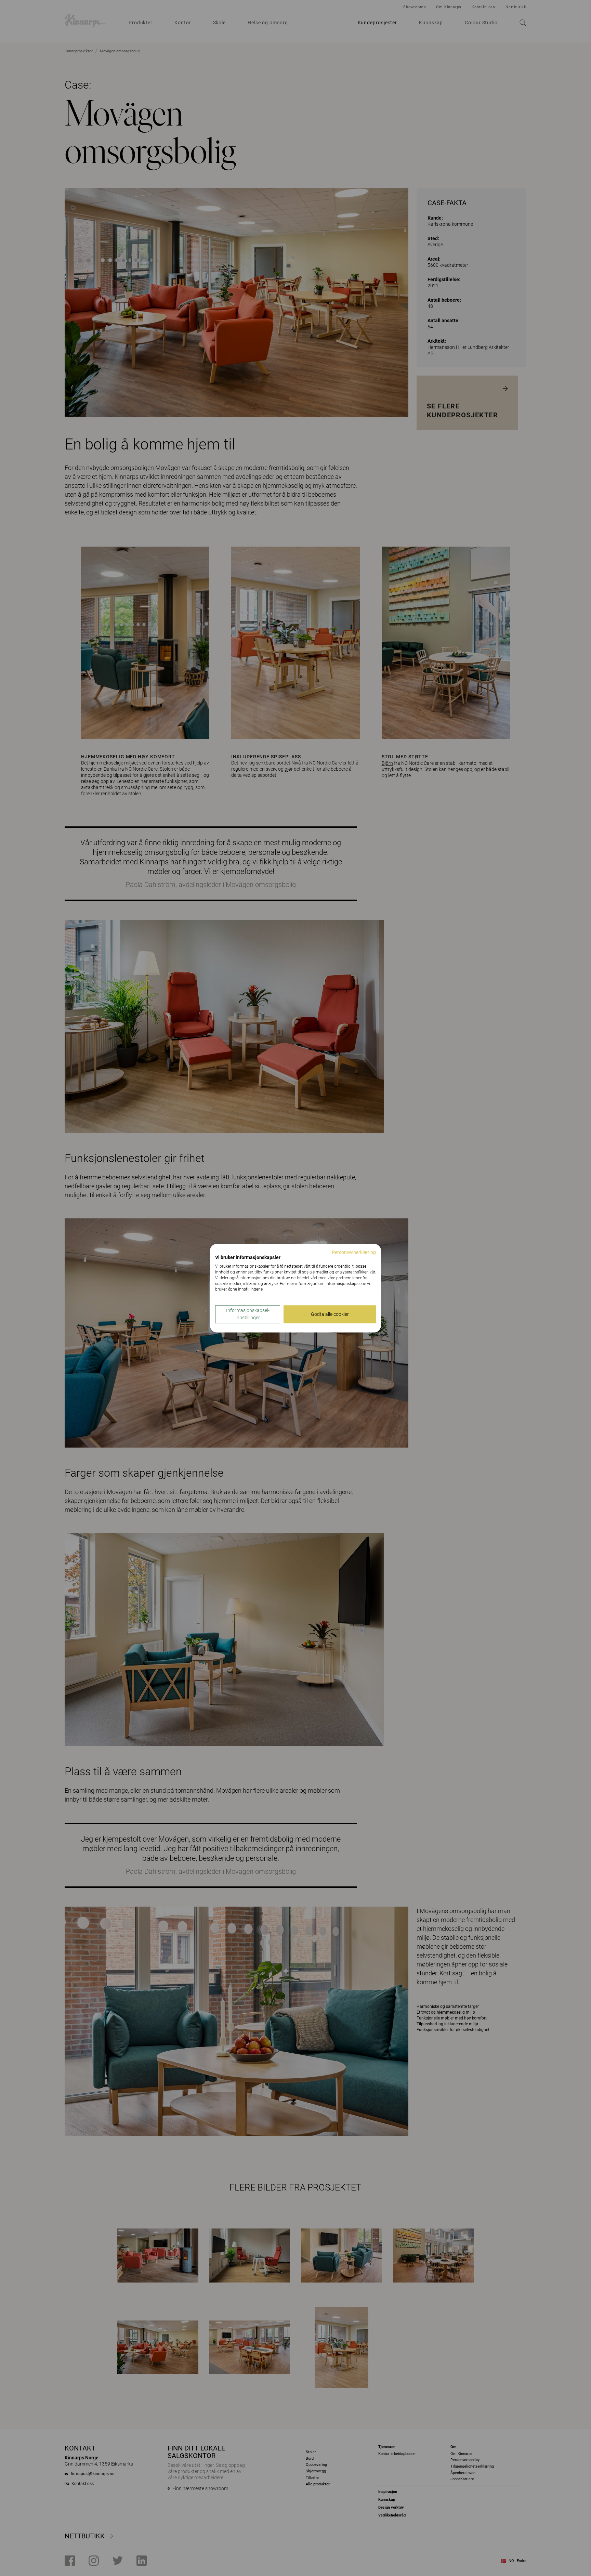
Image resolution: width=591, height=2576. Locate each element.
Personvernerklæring (354, 1252)
